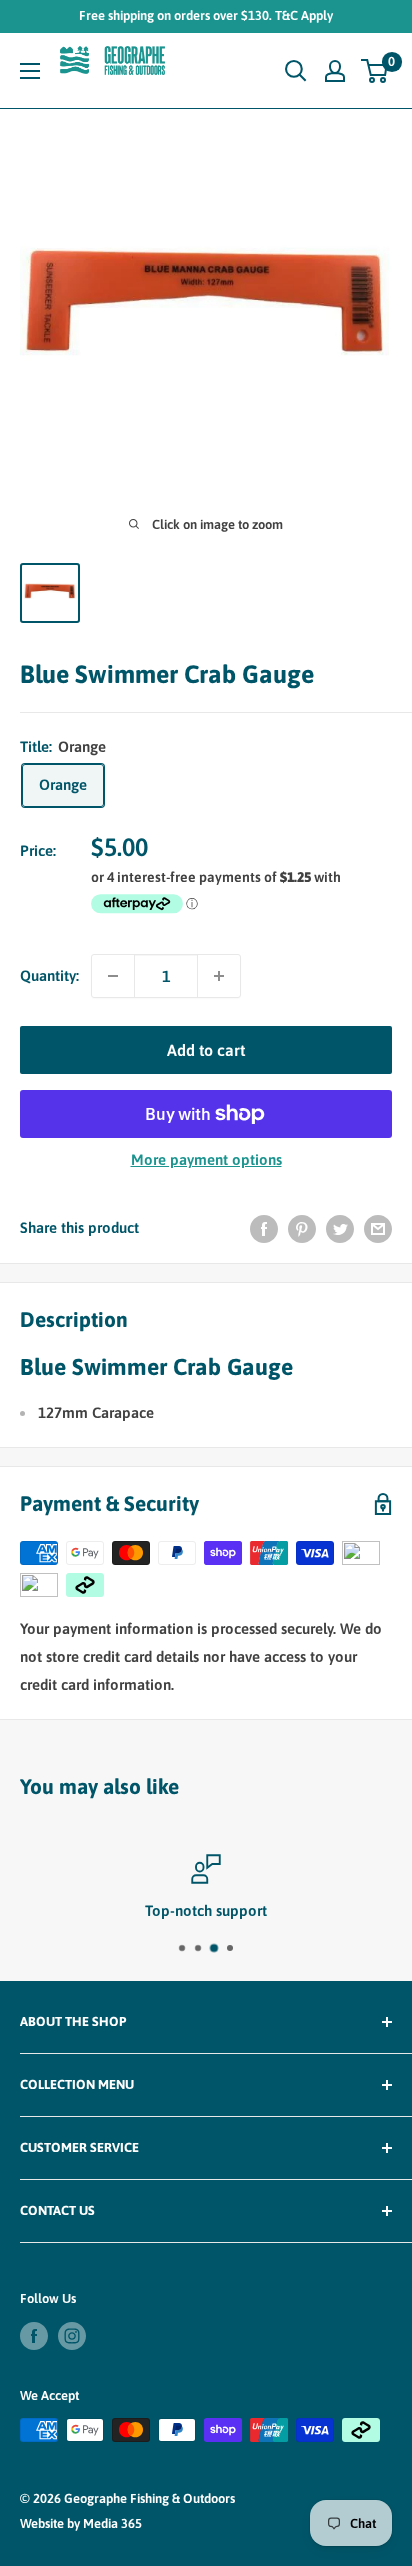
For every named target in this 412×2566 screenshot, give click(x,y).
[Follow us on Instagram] (72, 2336)
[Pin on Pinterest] (302, 1228)
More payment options (206, 1159)
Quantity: (49, 975)
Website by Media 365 (81, 2523)
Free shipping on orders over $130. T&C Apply (206, 15)
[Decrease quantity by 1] (113, 976)
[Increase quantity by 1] (219, 976)
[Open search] (296, 71)
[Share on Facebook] (264, 1228)
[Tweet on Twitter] (340, 1228)
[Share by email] (378, 1228)
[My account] (335, 71)
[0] (375, 71)
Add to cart (206, 1050)
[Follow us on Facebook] (34, 2336)
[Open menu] (30, 71)
